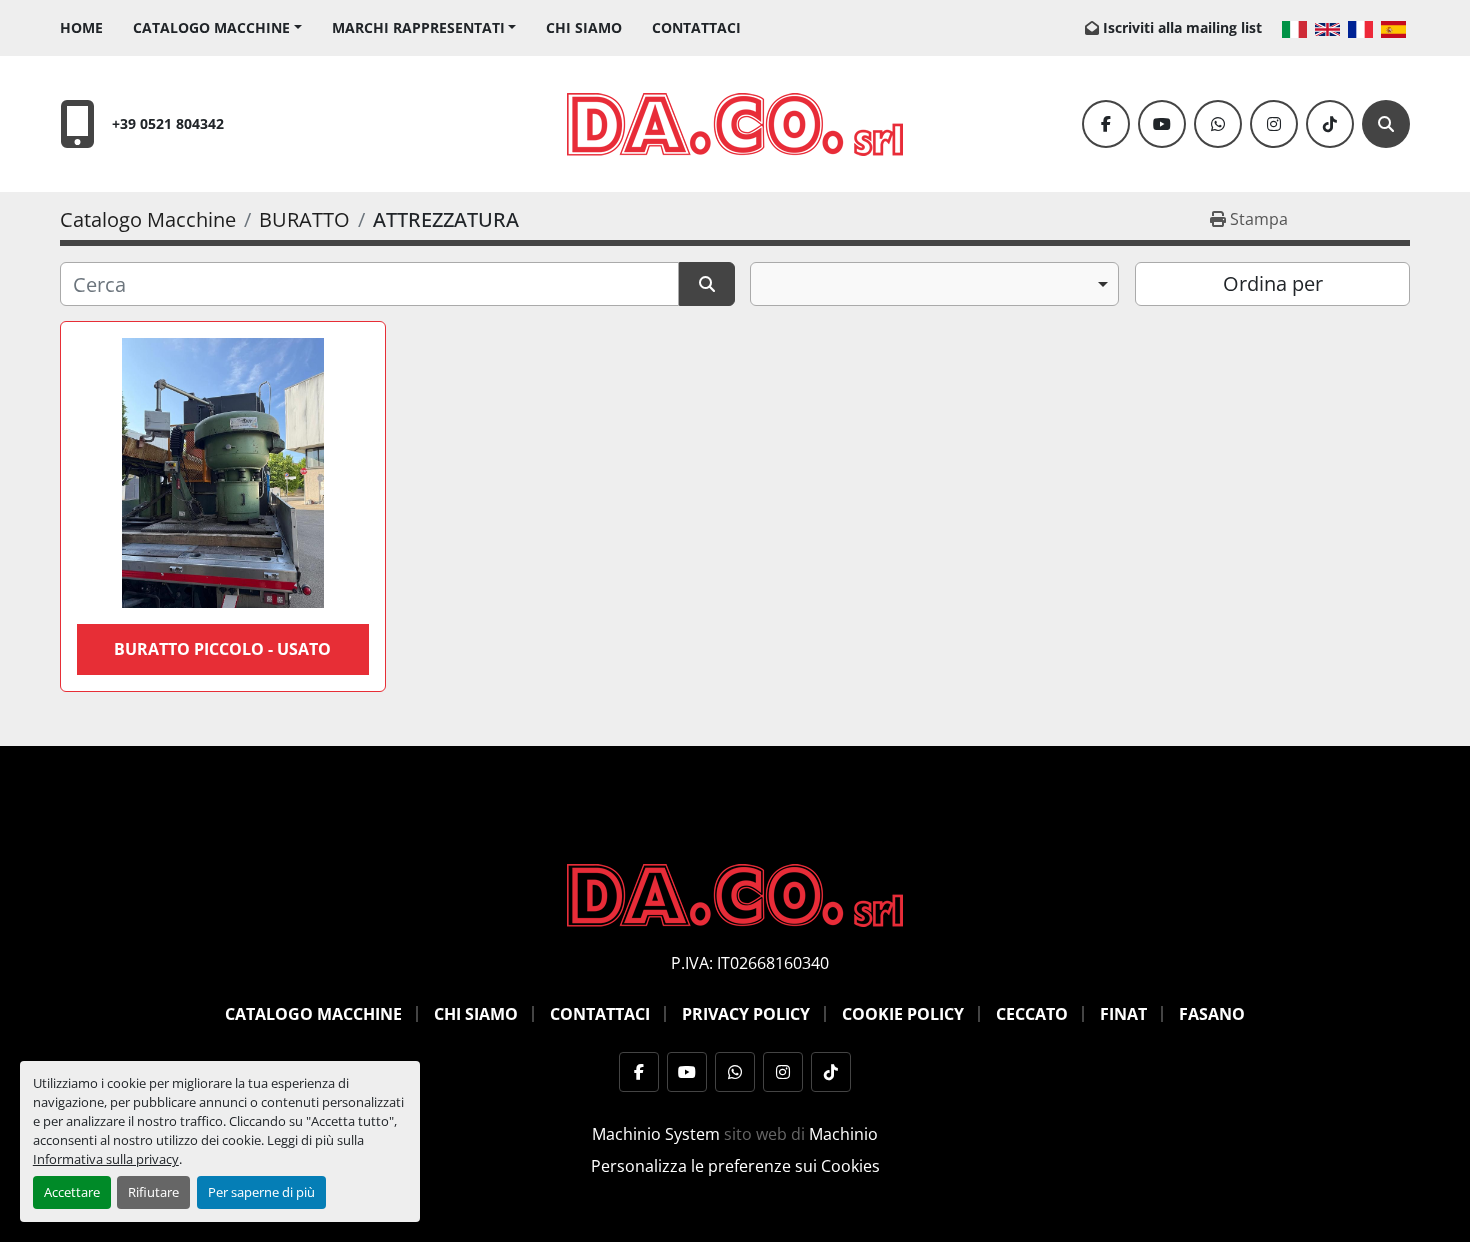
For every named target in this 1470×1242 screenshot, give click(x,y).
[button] (217, 27)
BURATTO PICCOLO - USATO (222, 649)
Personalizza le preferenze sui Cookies (735, 1166)
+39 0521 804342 (168, 123)
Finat (1123, 1014)
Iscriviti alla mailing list (1182, 27)
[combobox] (934, 284)
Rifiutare (153, 1192)
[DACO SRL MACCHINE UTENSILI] (735, 894)
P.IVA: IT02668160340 (750, 963)
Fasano (1212, 1014)
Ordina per (1273, 283)
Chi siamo (584, 27)
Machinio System (656, 1134)
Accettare (72, 1192)
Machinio (843, 1134)
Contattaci (696, 27)
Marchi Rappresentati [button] (418, 27)
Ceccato (1032, 1014)
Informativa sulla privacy (106, 1159)
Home (81, 27)
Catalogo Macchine (211, 27)
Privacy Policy (746, 1014)
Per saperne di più (261, 1192)
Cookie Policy (903, 1014)
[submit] (707, 284)
